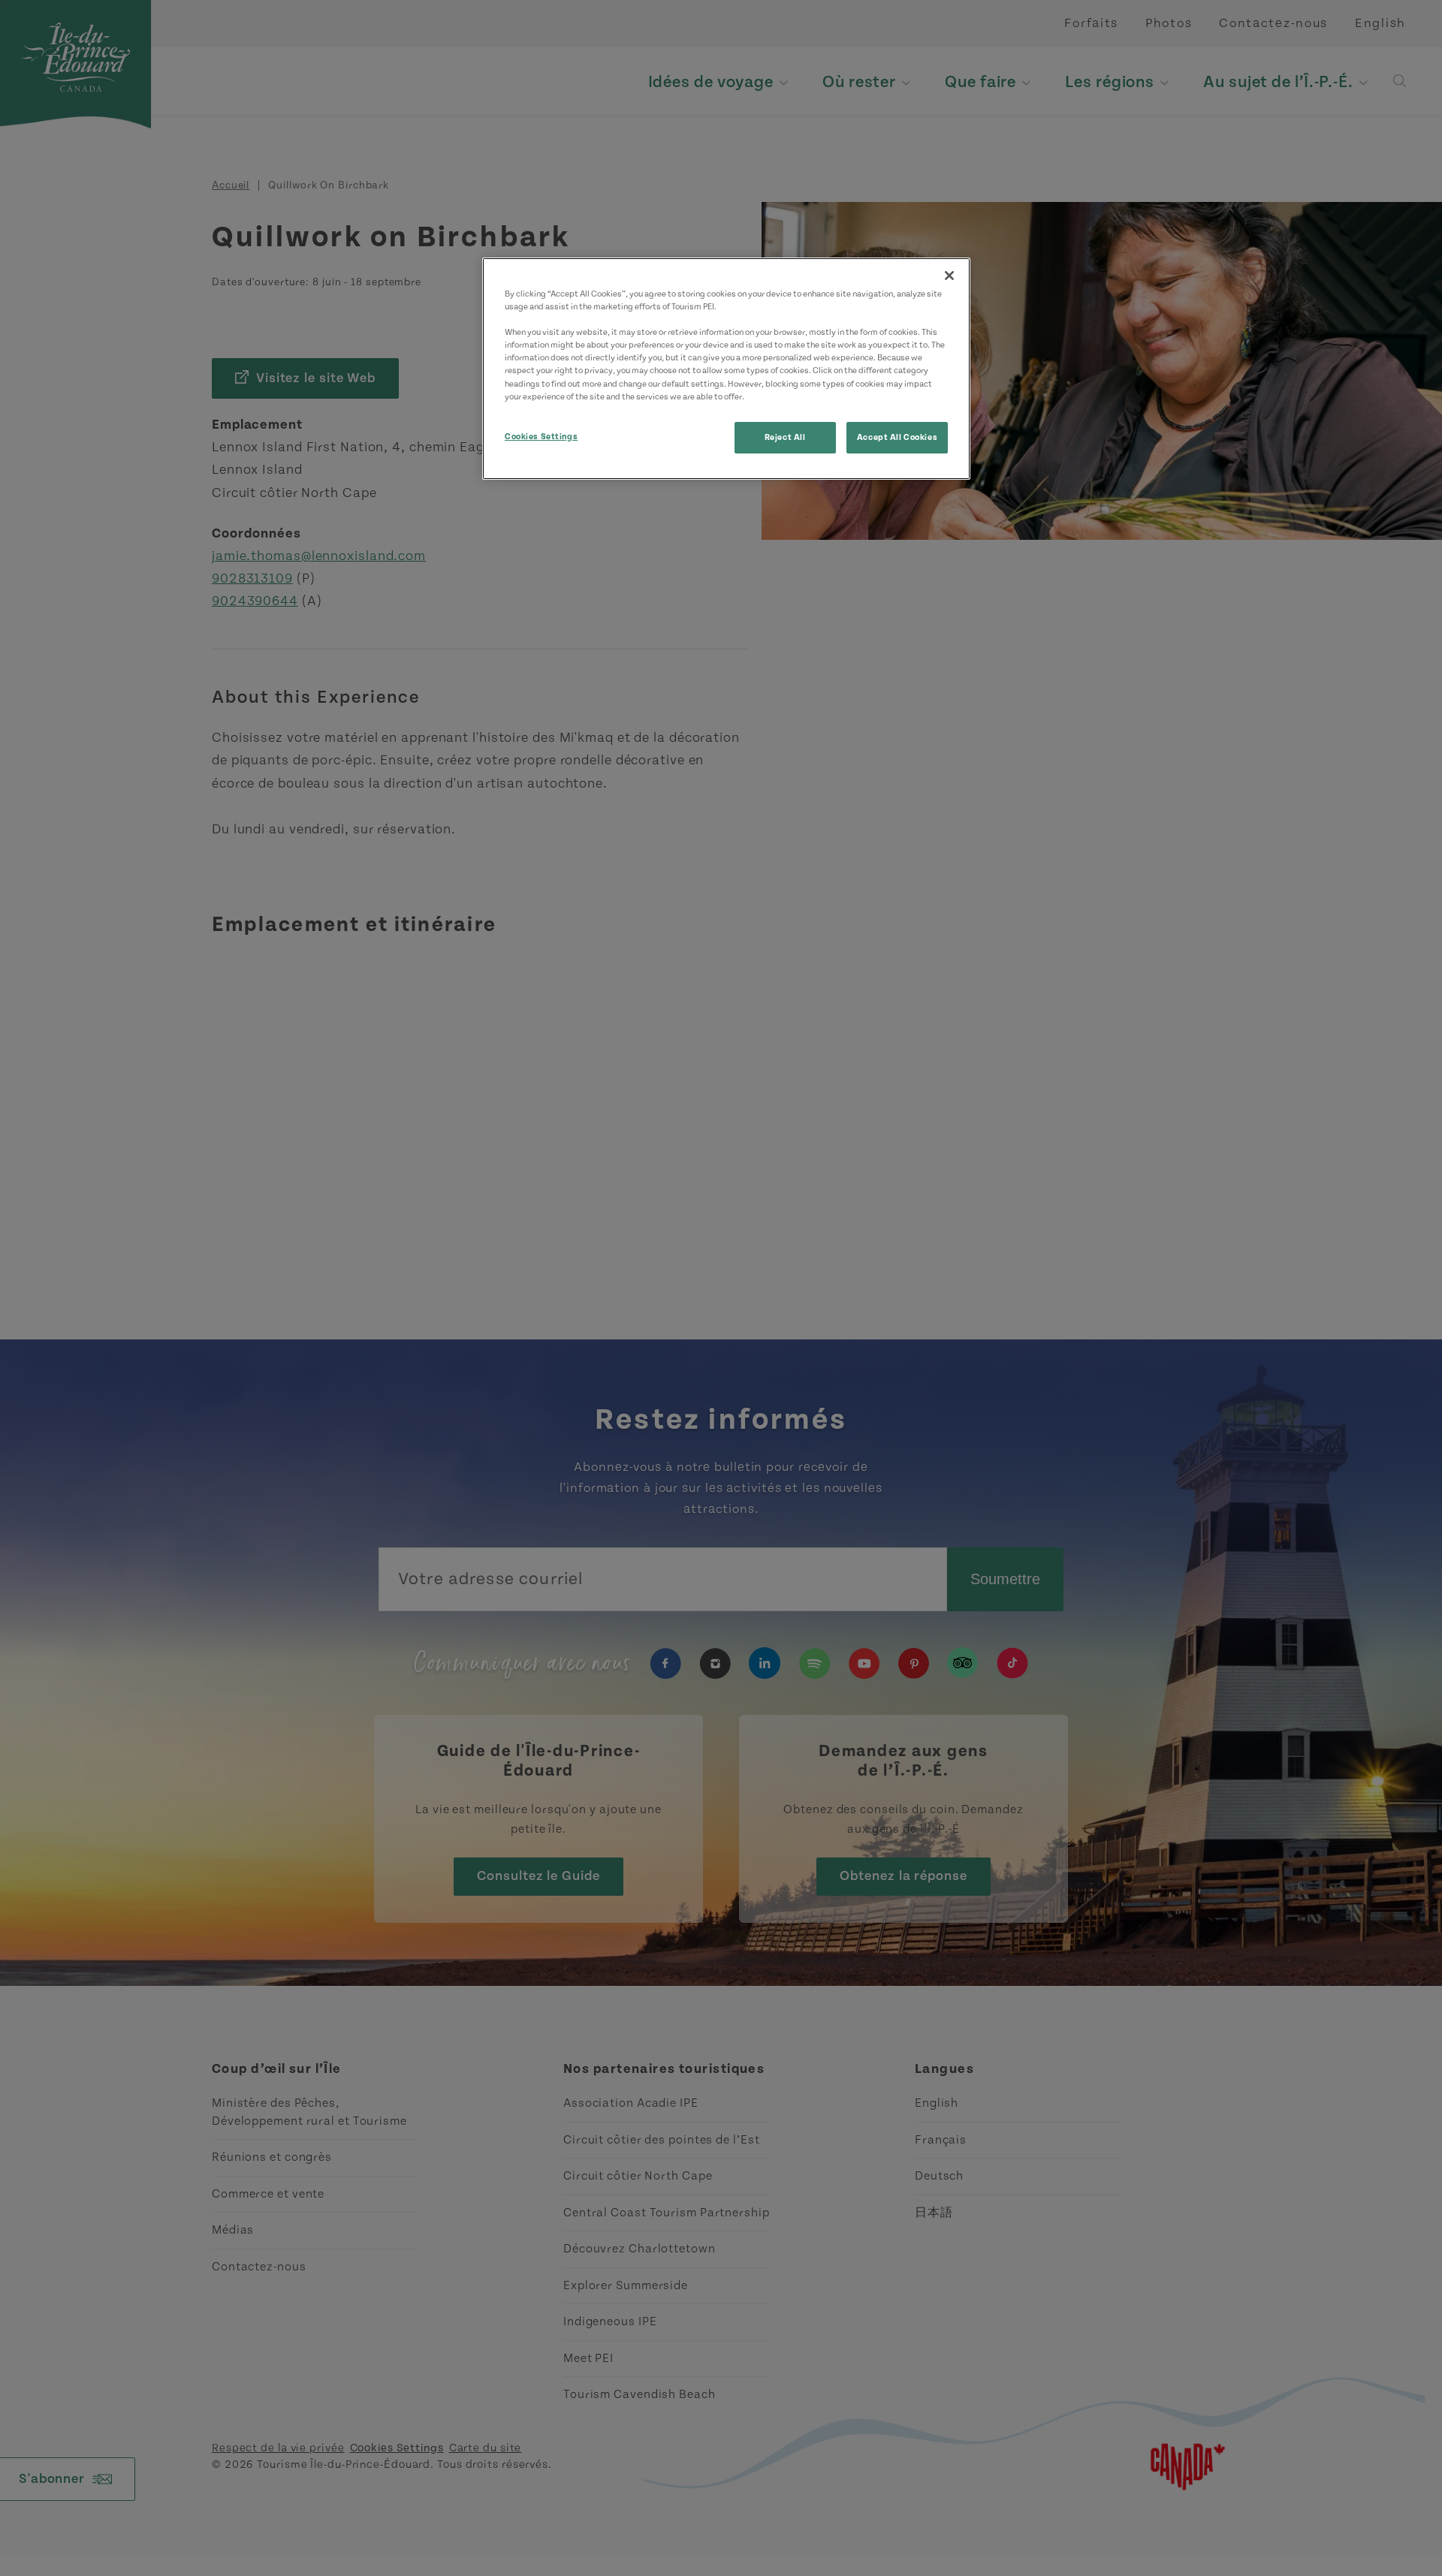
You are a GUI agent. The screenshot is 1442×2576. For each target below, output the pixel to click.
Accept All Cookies (897, 437)
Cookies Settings (541, 437)
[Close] (949, 276)
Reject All (785, 437)
